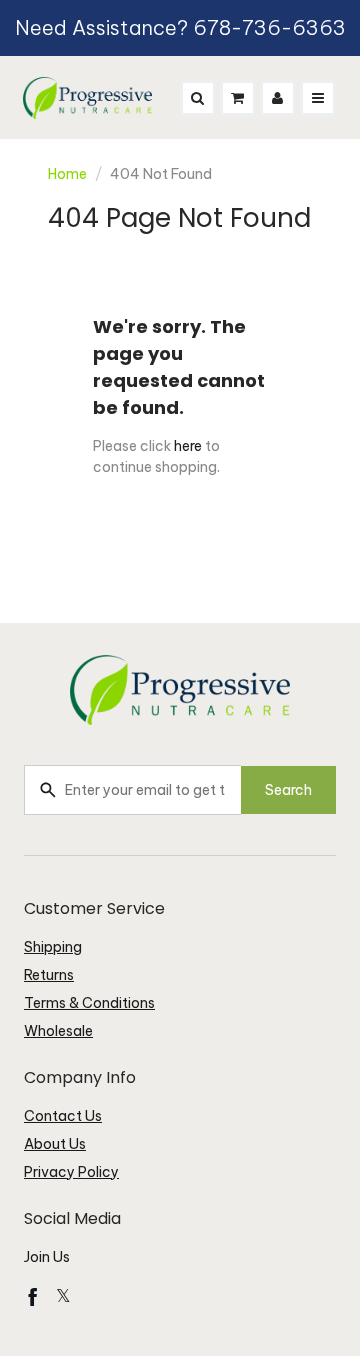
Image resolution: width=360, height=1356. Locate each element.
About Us (55, 1144)
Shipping (53, 947)
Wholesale (58, 1031)
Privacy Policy (71, 1172)
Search (288, 790)
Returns (49, 975)
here (188, 446)
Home (67, 174)
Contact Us (63, 1116)
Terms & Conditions (89, 1003)
